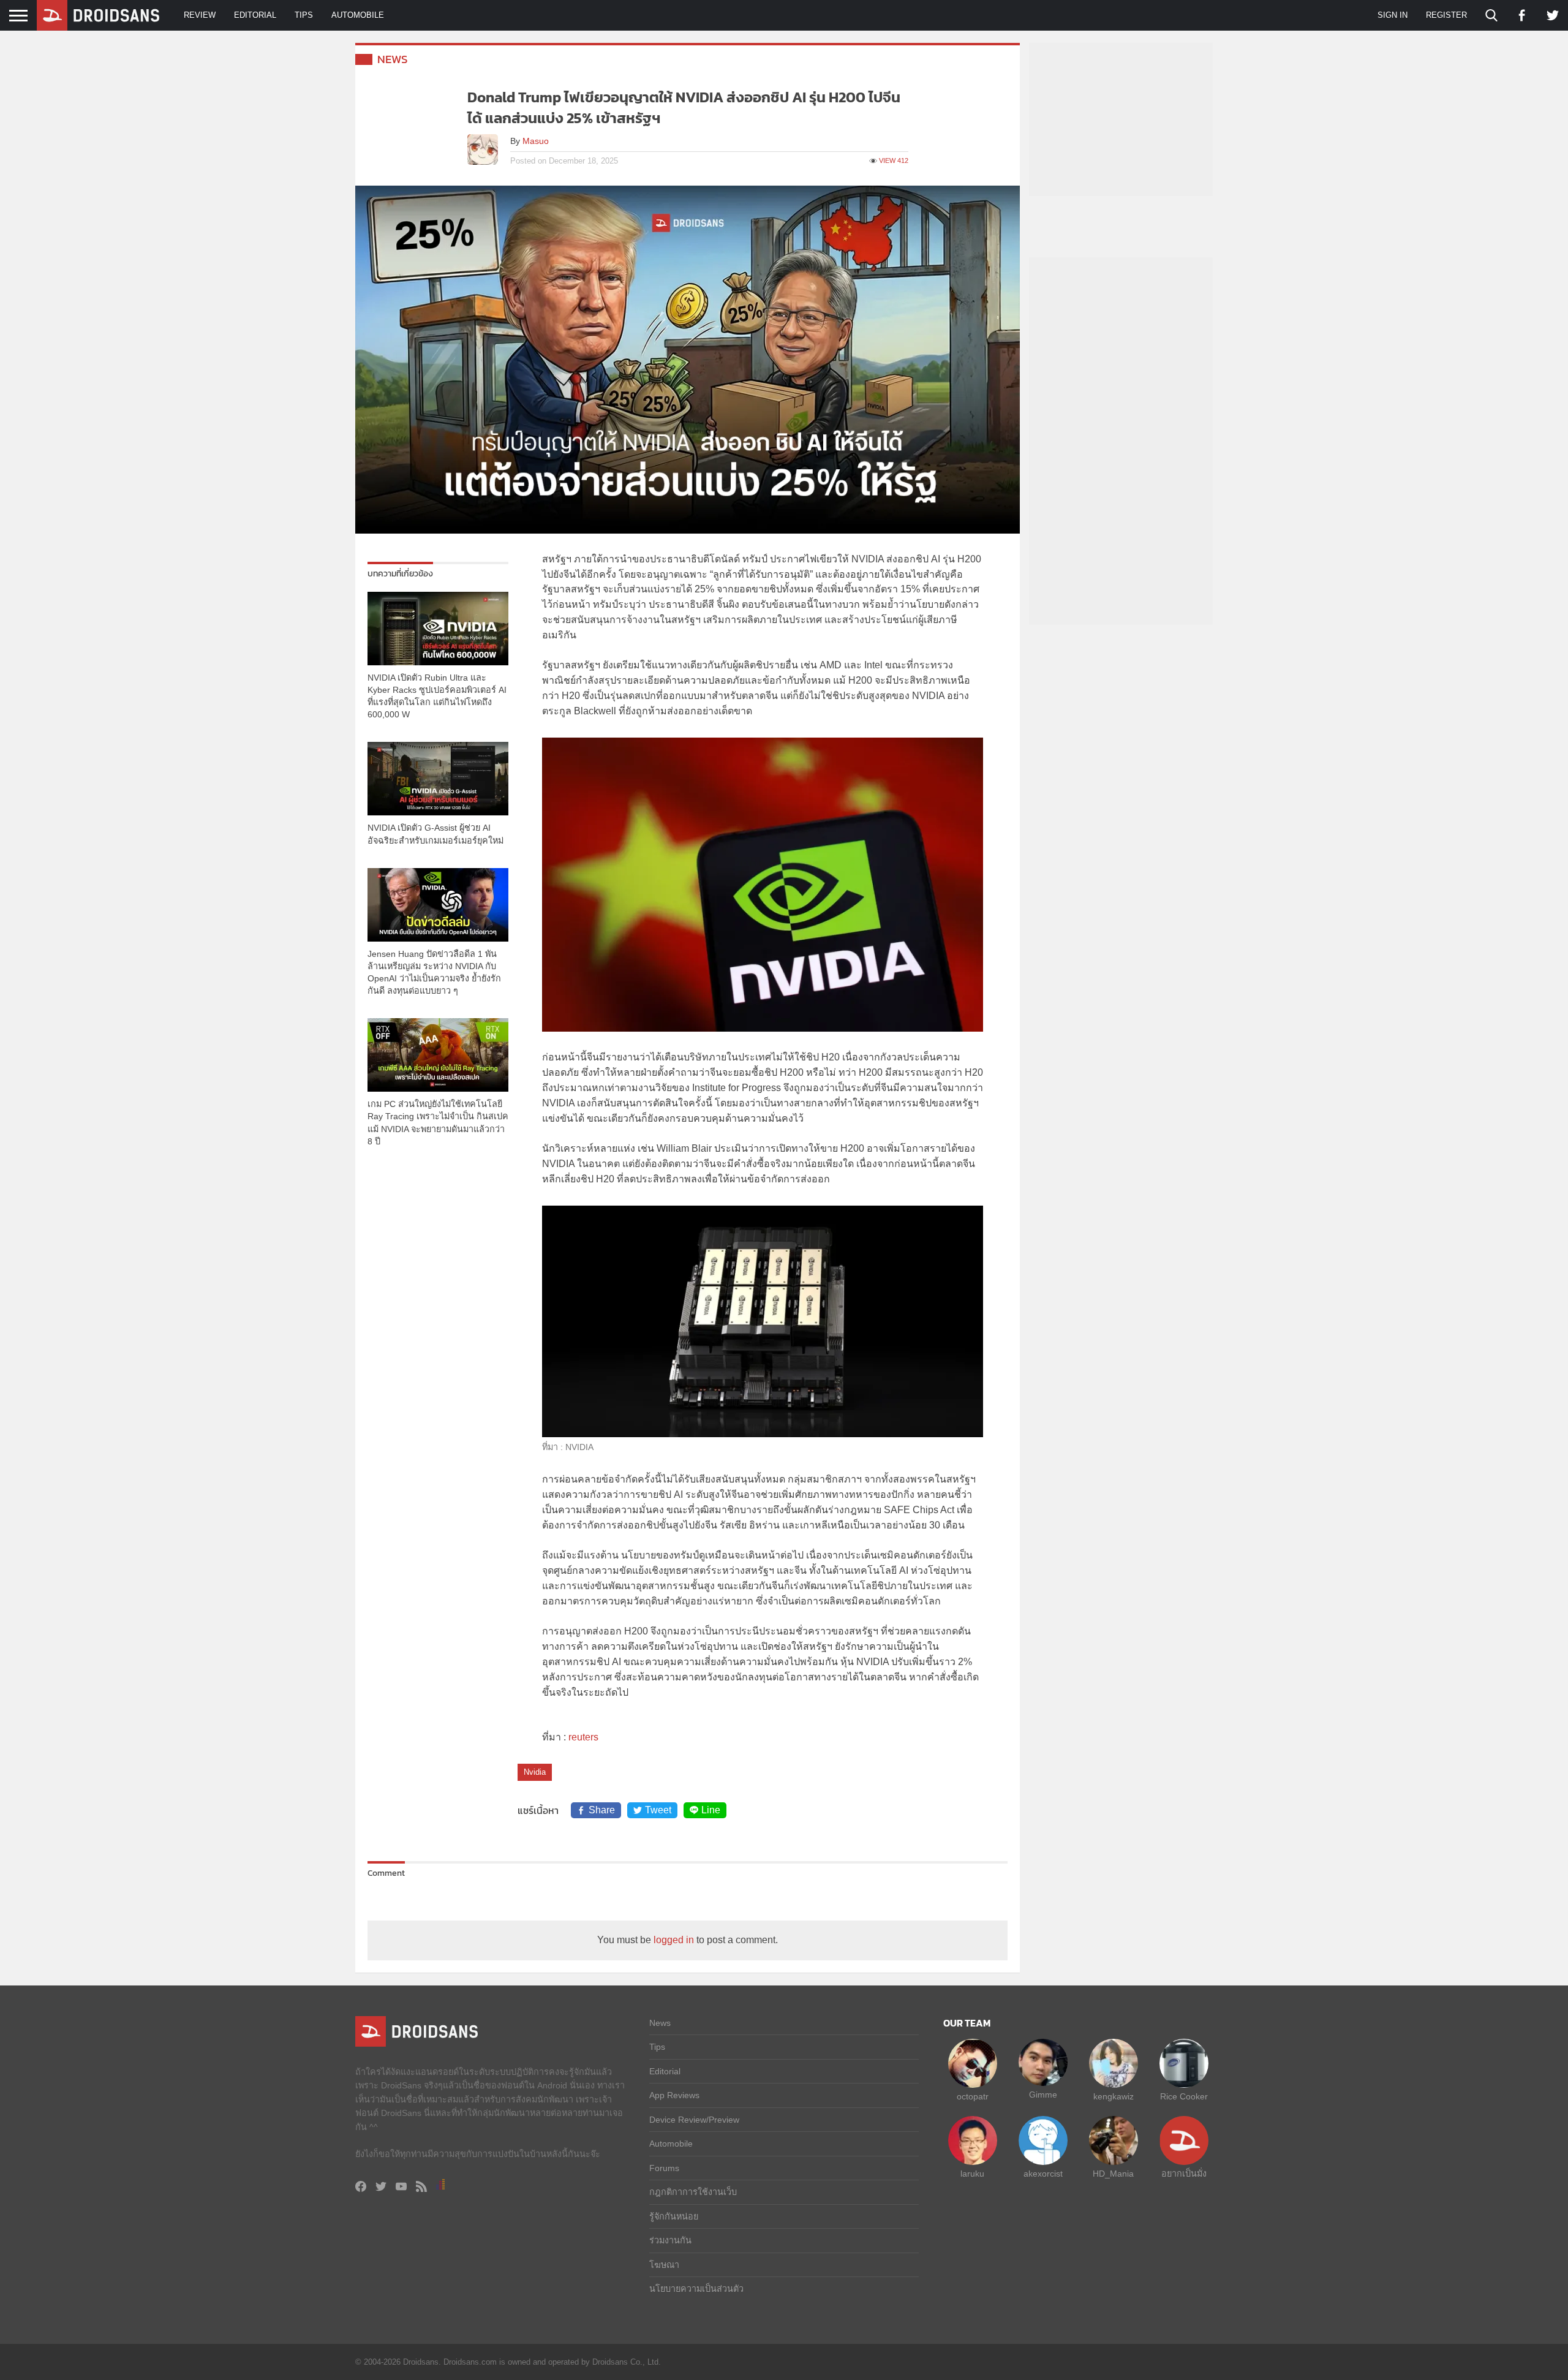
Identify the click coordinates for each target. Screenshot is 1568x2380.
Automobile (358, 15)
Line (711, 1810)
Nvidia (535, 1772)
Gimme (1043, 2095)
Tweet (658, 1810)
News (393, 59)
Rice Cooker (1184, 2096)
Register (1446, 15)
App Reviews (674, 2095)
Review (200, 15)
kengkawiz (1114, 2096)
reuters (583, 1737)
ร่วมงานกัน (670, 2240)
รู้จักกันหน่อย (674, 2216)
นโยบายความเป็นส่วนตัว (696, 2289)
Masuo (536, 141)
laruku (972, 2174)
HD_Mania (1113, 2174)
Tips (304, 15)
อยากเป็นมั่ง (1184, 2174)
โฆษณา (664, 2265)
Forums (664, 2168)
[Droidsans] (98, 15)
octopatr (973, 2096)
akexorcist (1043, 2174)
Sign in (1393, 15)
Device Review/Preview (694, 2120)
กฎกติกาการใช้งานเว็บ (693, 2192)
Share (602, 1810)
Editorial (255, 15)
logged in (674, 1940)
